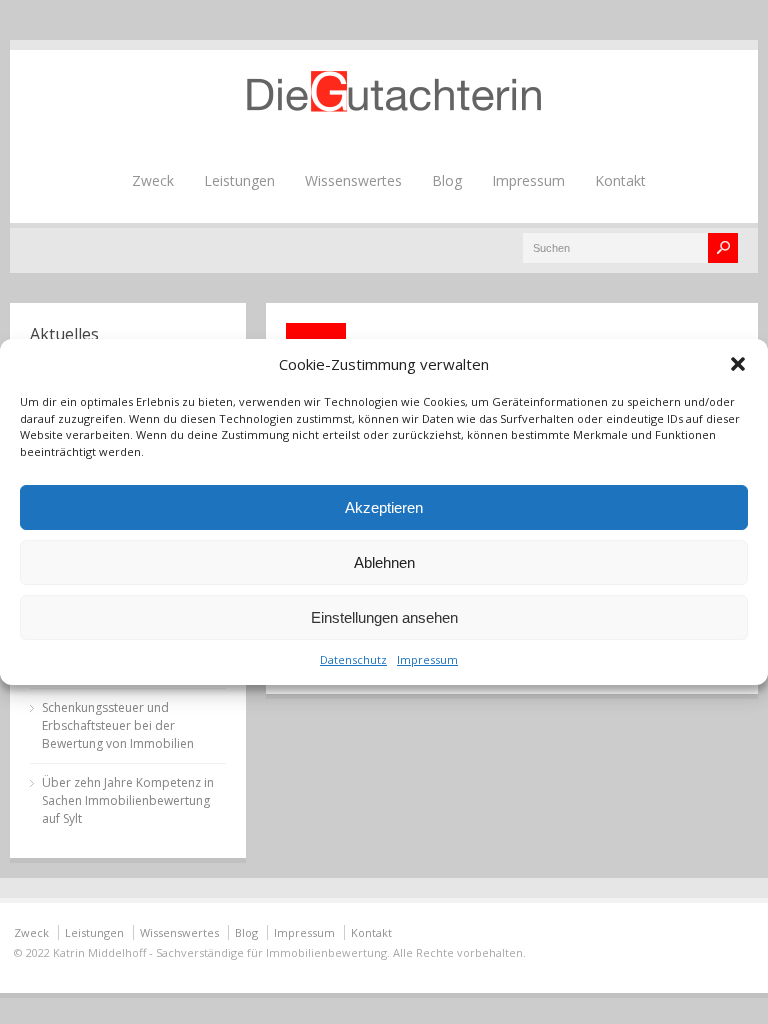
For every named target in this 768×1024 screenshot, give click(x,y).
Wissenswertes (353, 180)
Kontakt (620, 180)
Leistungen (239, 180)
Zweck (153, 180)
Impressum (427, 659)
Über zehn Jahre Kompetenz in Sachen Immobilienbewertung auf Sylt (128, 800)
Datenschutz (353, 659)
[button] (738, 364)
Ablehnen (384, 562)
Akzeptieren (384, 507)
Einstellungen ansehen (384, 617)
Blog (447, 180)
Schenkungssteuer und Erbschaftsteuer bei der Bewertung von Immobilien (118, 725)
